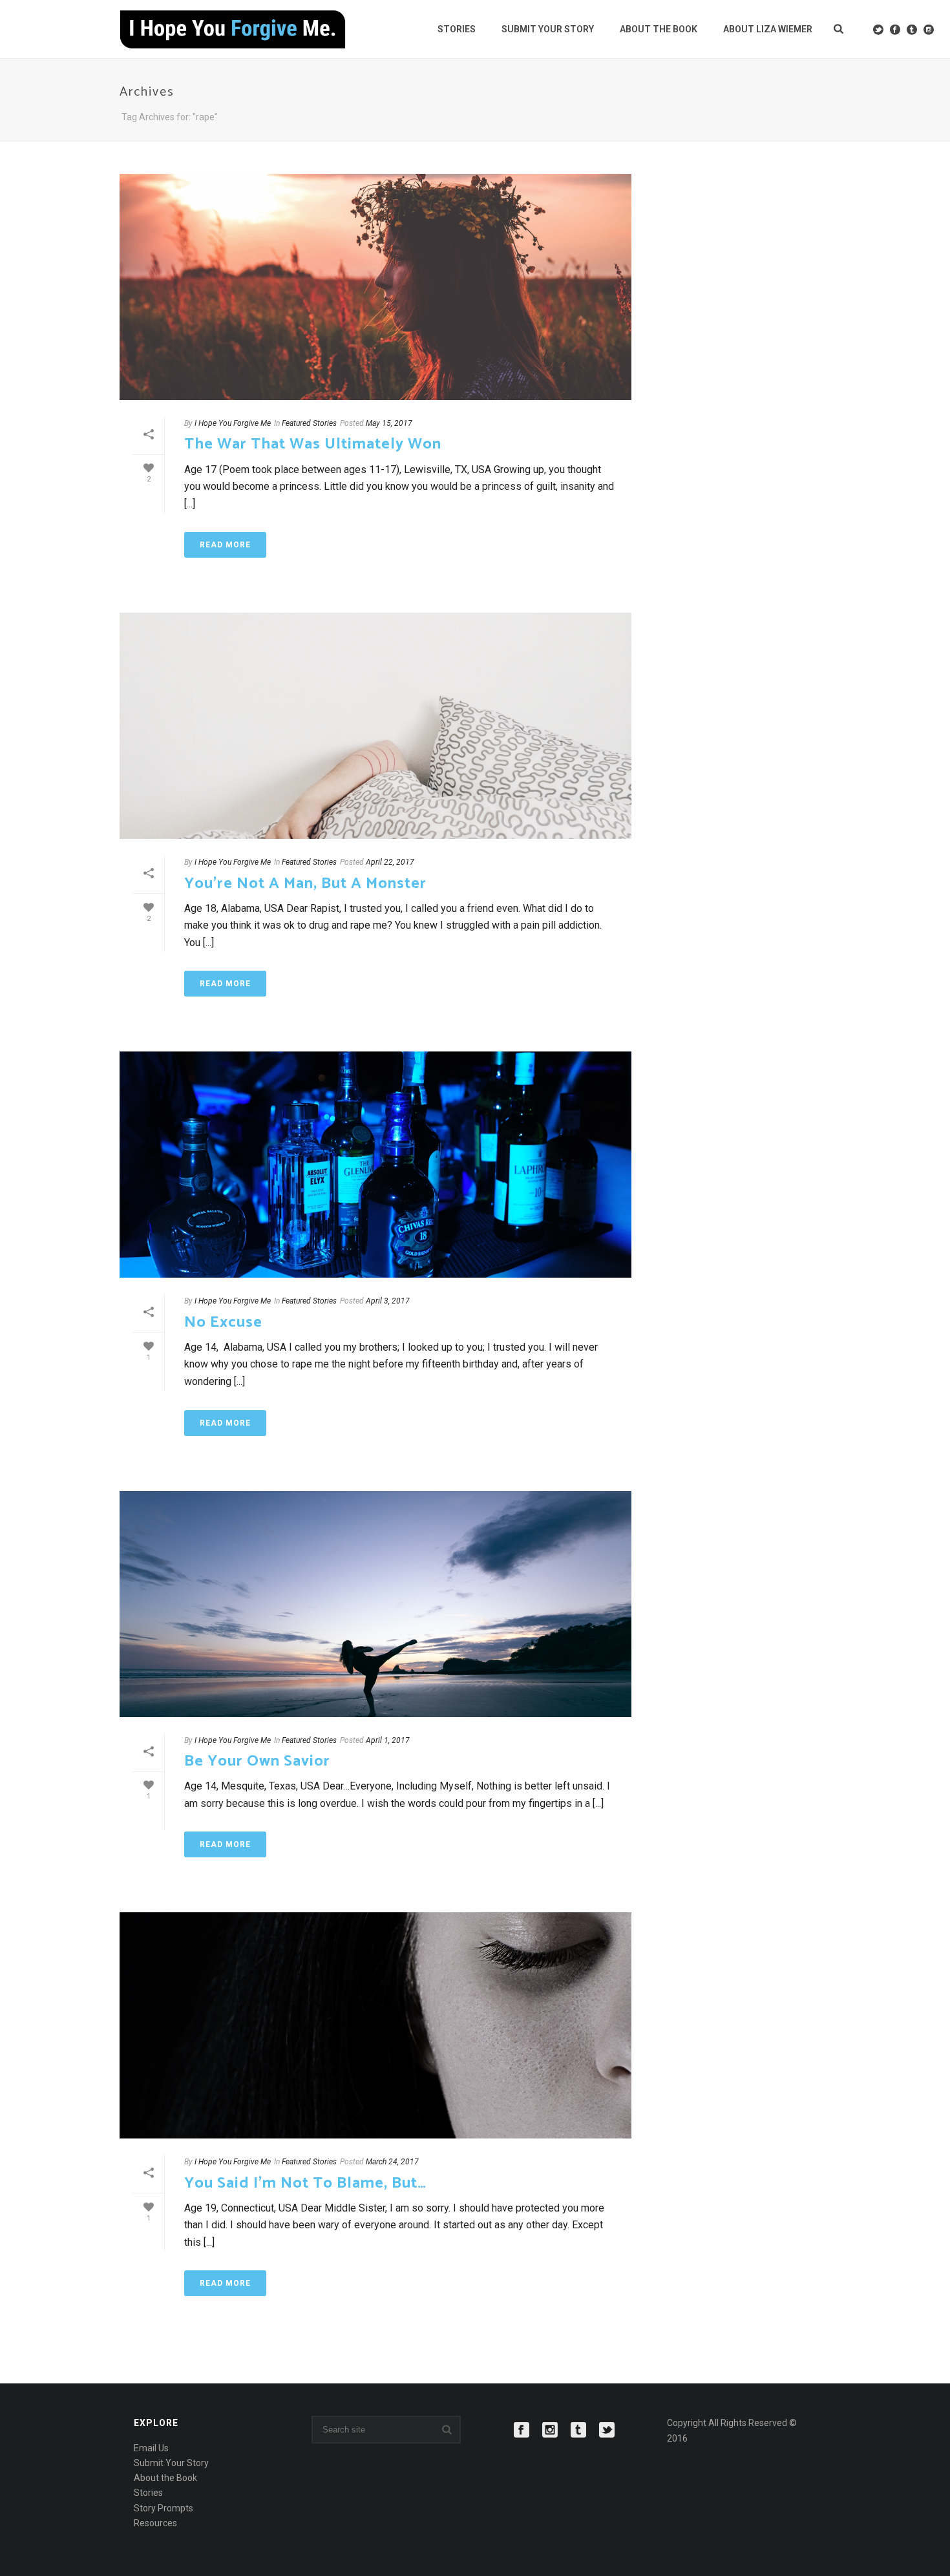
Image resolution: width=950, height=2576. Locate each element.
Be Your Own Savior (257, 1761)
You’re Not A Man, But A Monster (305, 884)
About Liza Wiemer (768, 29)
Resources (155, 2523)
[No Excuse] (375, 1165)
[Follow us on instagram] (550, 2431)
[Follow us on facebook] (522, 2431)
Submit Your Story (548, 29)
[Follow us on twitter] (607, 2431)
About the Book (659, 29)
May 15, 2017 (389, 423)
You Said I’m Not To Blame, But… (305, 2183)
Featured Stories (309, 423)
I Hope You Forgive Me (233, 423)
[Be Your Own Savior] (375, 1604)
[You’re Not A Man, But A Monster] (375, 726)
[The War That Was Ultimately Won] (375, 287)
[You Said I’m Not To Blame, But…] (375, 2025)
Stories (457, 29)
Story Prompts (164, 2508)
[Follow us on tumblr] (578, 2431)
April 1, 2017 (388, 1740)
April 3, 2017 (388, 1301)
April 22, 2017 (390, 862)
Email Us (151, 2448)
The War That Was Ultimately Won (313, 444)
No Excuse (223, 1323)
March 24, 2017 (392, 2162)
